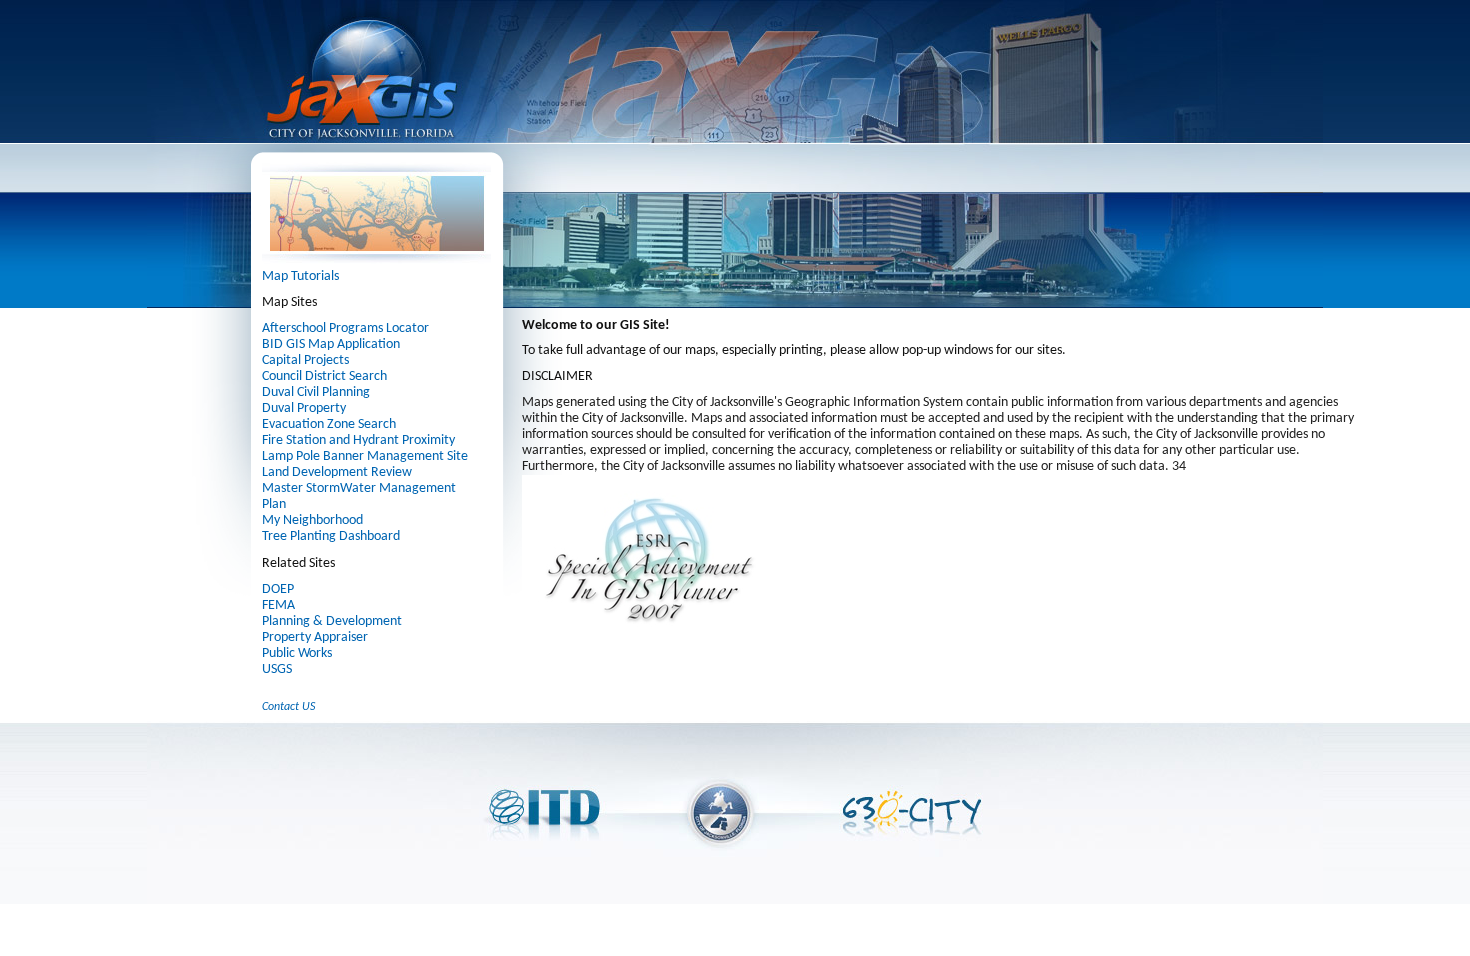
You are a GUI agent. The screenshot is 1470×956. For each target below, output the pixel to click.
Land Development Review (337, 472)
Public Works (297, 653)
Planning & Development (332, 621)
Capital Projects (305, 360)
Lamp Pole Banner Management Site (365, 456)
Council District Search (324, 376)
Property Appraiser (315, 637)
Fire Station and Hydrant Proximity (358, 440)
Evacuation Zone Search (329, 424)
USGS (277, 669)
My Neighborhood (312, 520)
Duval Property (304, 408)
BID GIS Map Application (331, 344)
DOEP (278, 589)
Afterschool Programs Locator (345, 328)
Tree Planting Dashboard (331, 536)
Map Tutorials (300, 276)
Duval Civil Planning (316, 392)
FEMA (278, 605)
